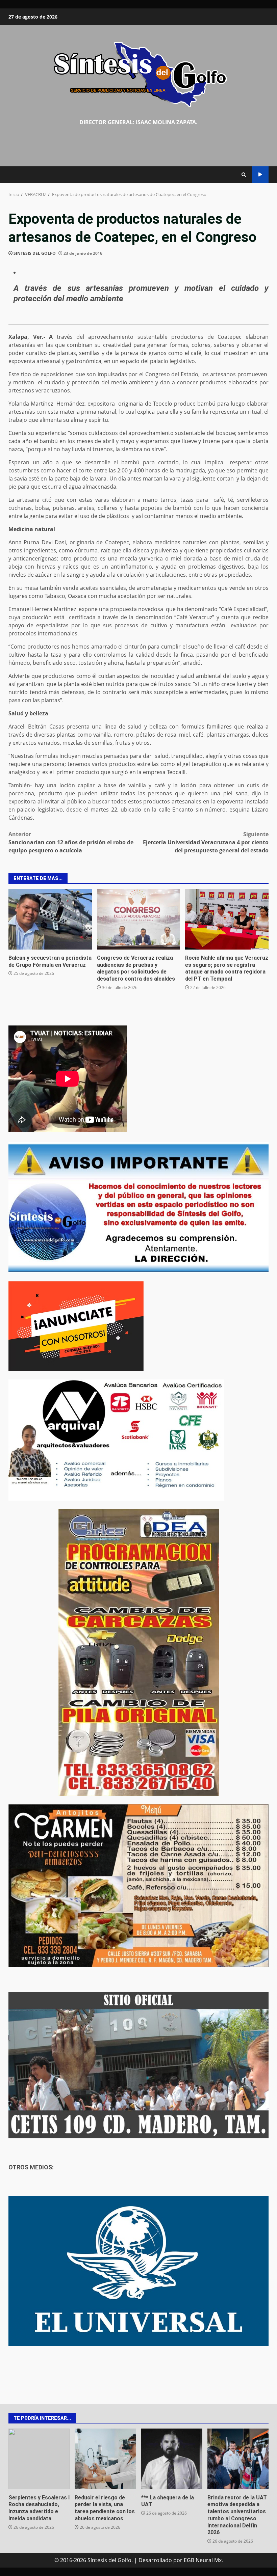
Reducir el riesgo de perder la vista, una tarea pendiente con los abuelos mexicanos (105, 2459)
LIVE (260, 175)
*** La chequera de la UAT (172, 2459)
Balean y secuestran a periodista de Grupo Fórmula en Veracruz (50, 919)
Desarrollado (155, 2560)
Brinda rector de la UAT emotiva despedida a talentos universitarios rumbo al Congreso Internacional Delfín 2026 (238, 2459)
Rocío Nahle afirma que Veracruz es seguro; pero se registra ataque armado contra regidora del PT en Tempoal (227, 919)
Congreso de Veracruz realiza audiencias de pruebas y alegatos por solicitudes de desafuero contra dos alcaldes (139, 919)
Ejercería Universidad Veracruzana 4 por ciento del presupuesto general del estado (206, 842)
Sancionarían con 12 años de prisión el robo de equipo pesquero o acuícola (71, 842)
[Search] (244, 175)
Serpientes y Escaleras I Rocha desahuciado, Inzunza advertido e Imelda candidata (39, 2459)
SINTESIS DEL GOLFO (35, 253)
